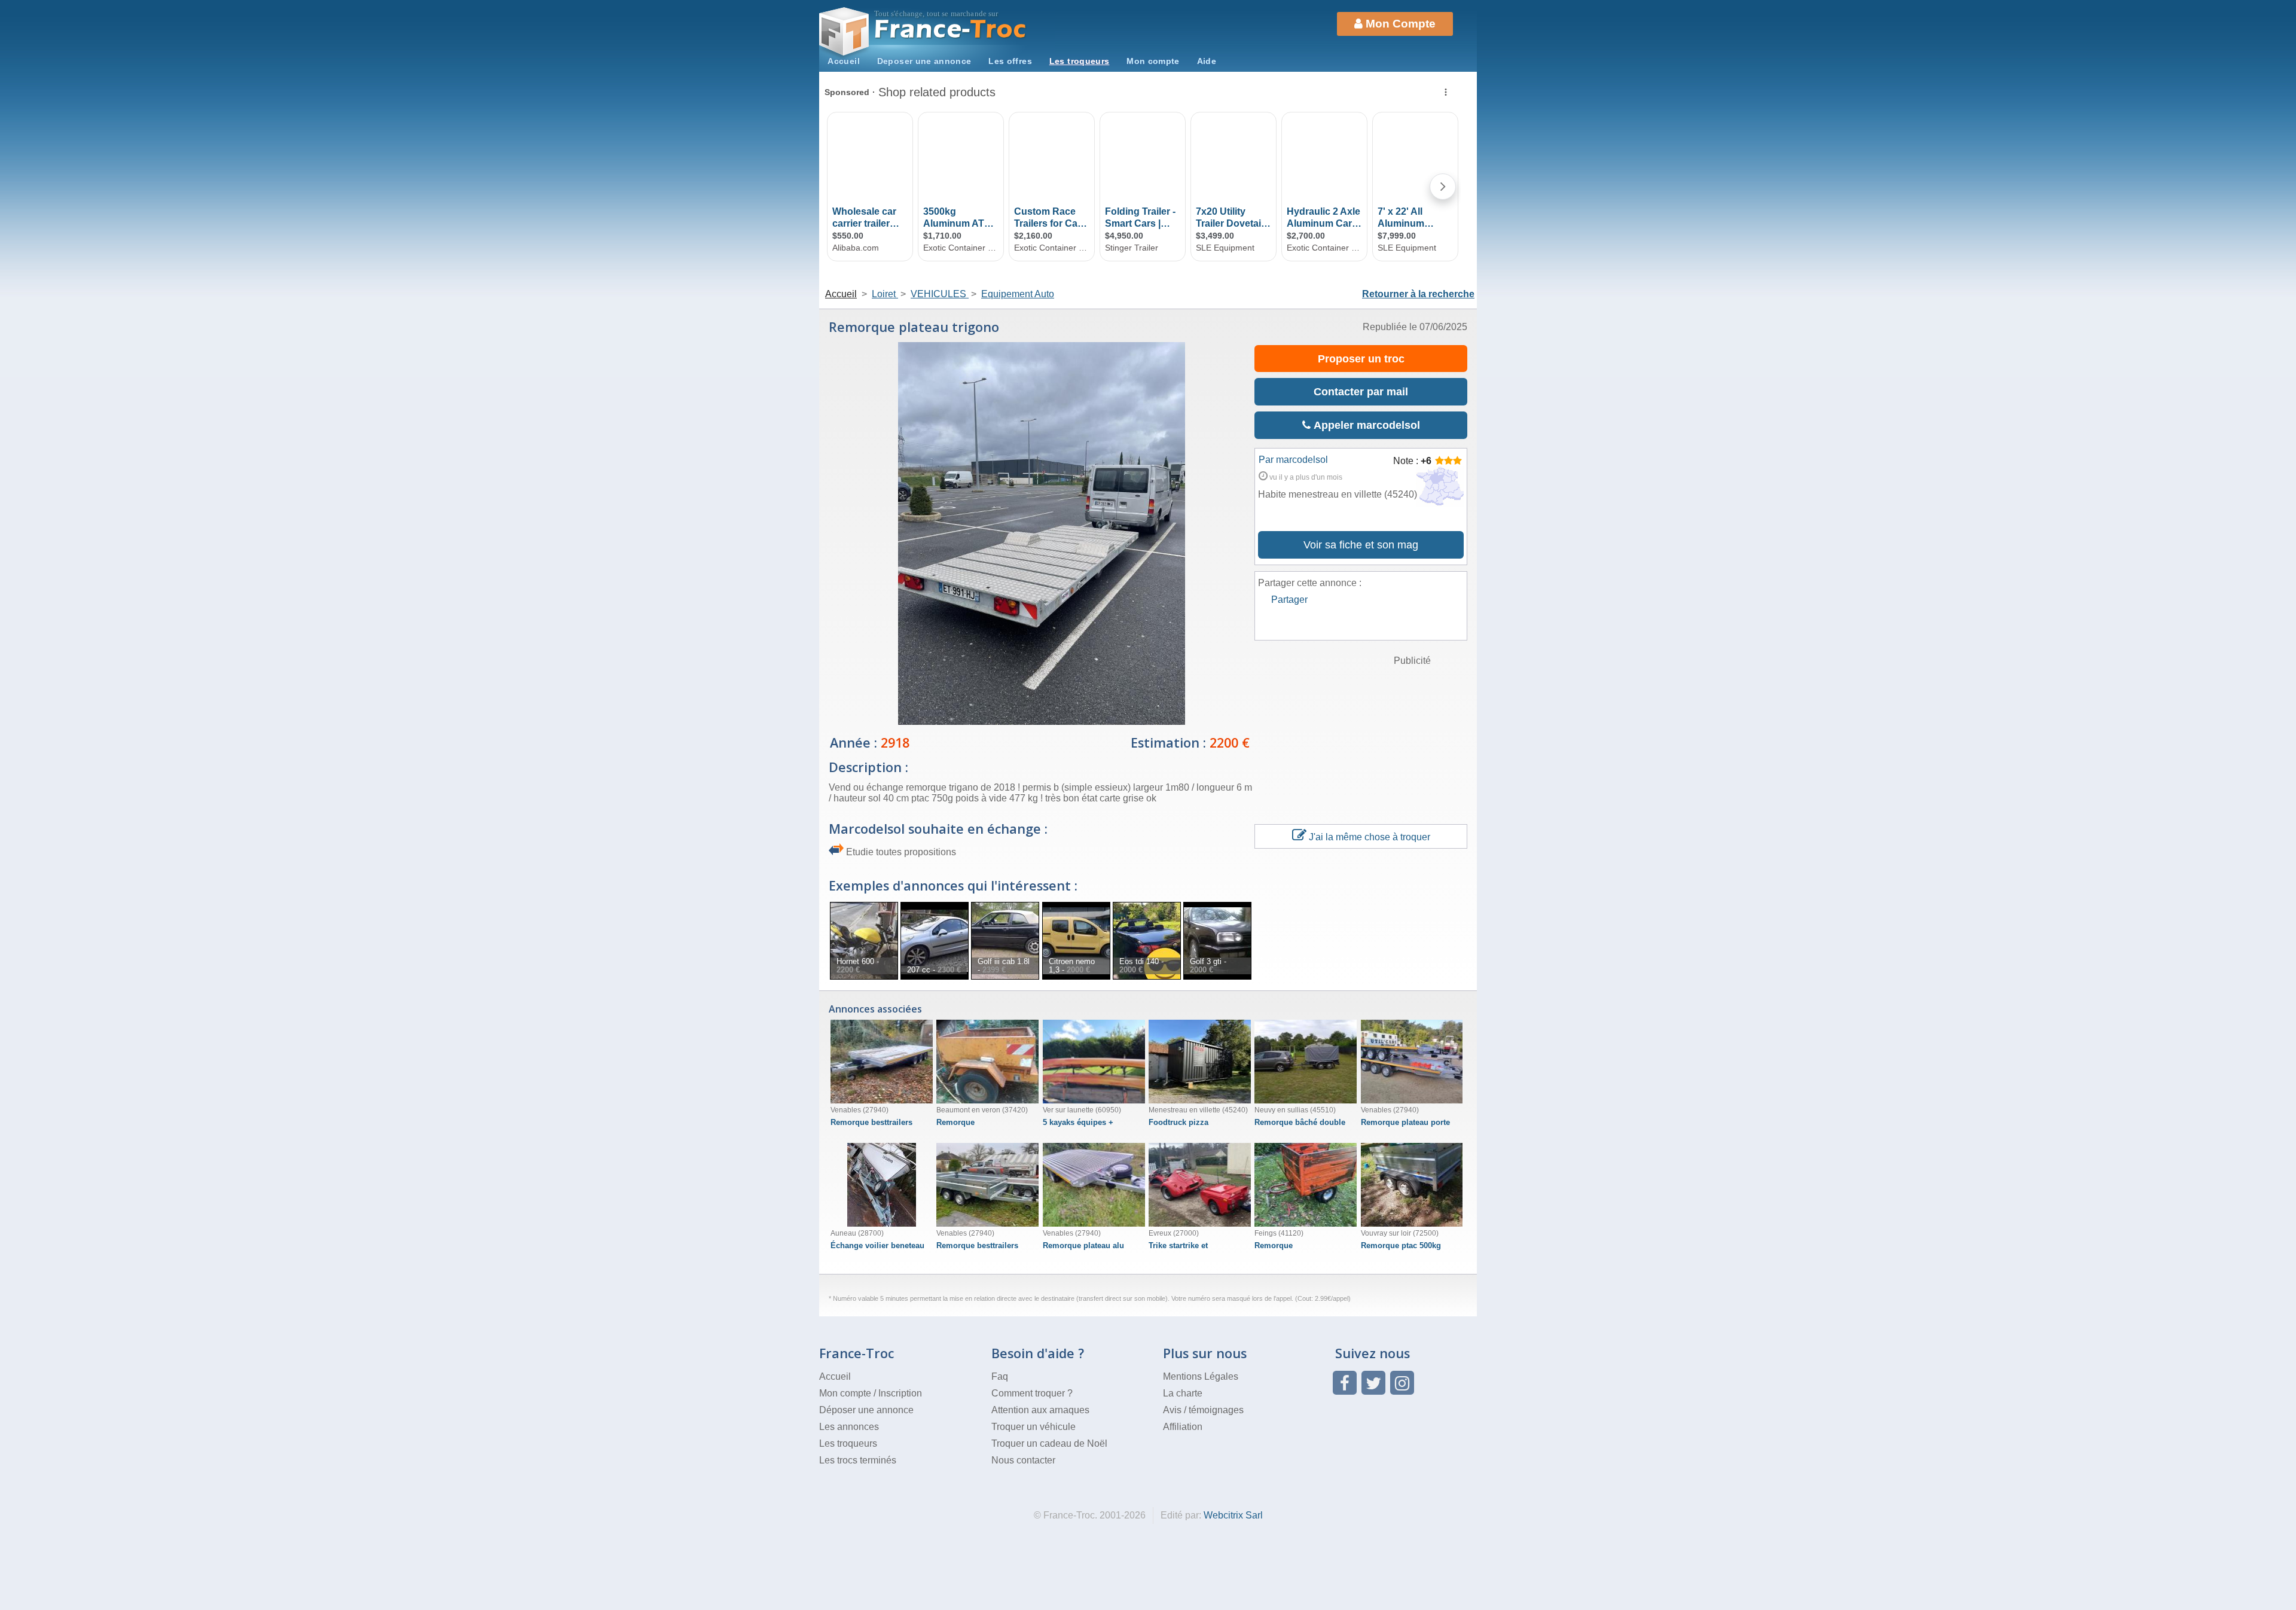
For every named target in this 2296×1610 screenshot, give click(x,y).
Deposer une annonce (924, 61)
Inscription (900, 1393)
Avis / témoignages (1203, 1410)
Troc (951, 29)
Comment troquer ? (1032, 1393)
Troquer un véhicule (1033, 1427)
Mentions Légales (1201, 1376)
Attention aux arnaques (1040, 1410)
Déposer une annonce (866, 1410)
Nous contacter (1023, 1460)
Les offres (1010, 61)
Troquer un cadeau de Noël (1049, 1443)
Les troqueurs (1080, 61)
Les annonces (849, 1427)
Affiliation (1183, 1427)
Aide (1207, 61)
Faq (1000, 1376)
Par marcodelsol (1293, 460)
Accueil (844, 61)
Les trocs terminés (858, 1460)
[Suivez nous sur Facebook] (1345, 1383)
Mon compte (1153, 61)
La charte (1183, 1393)
